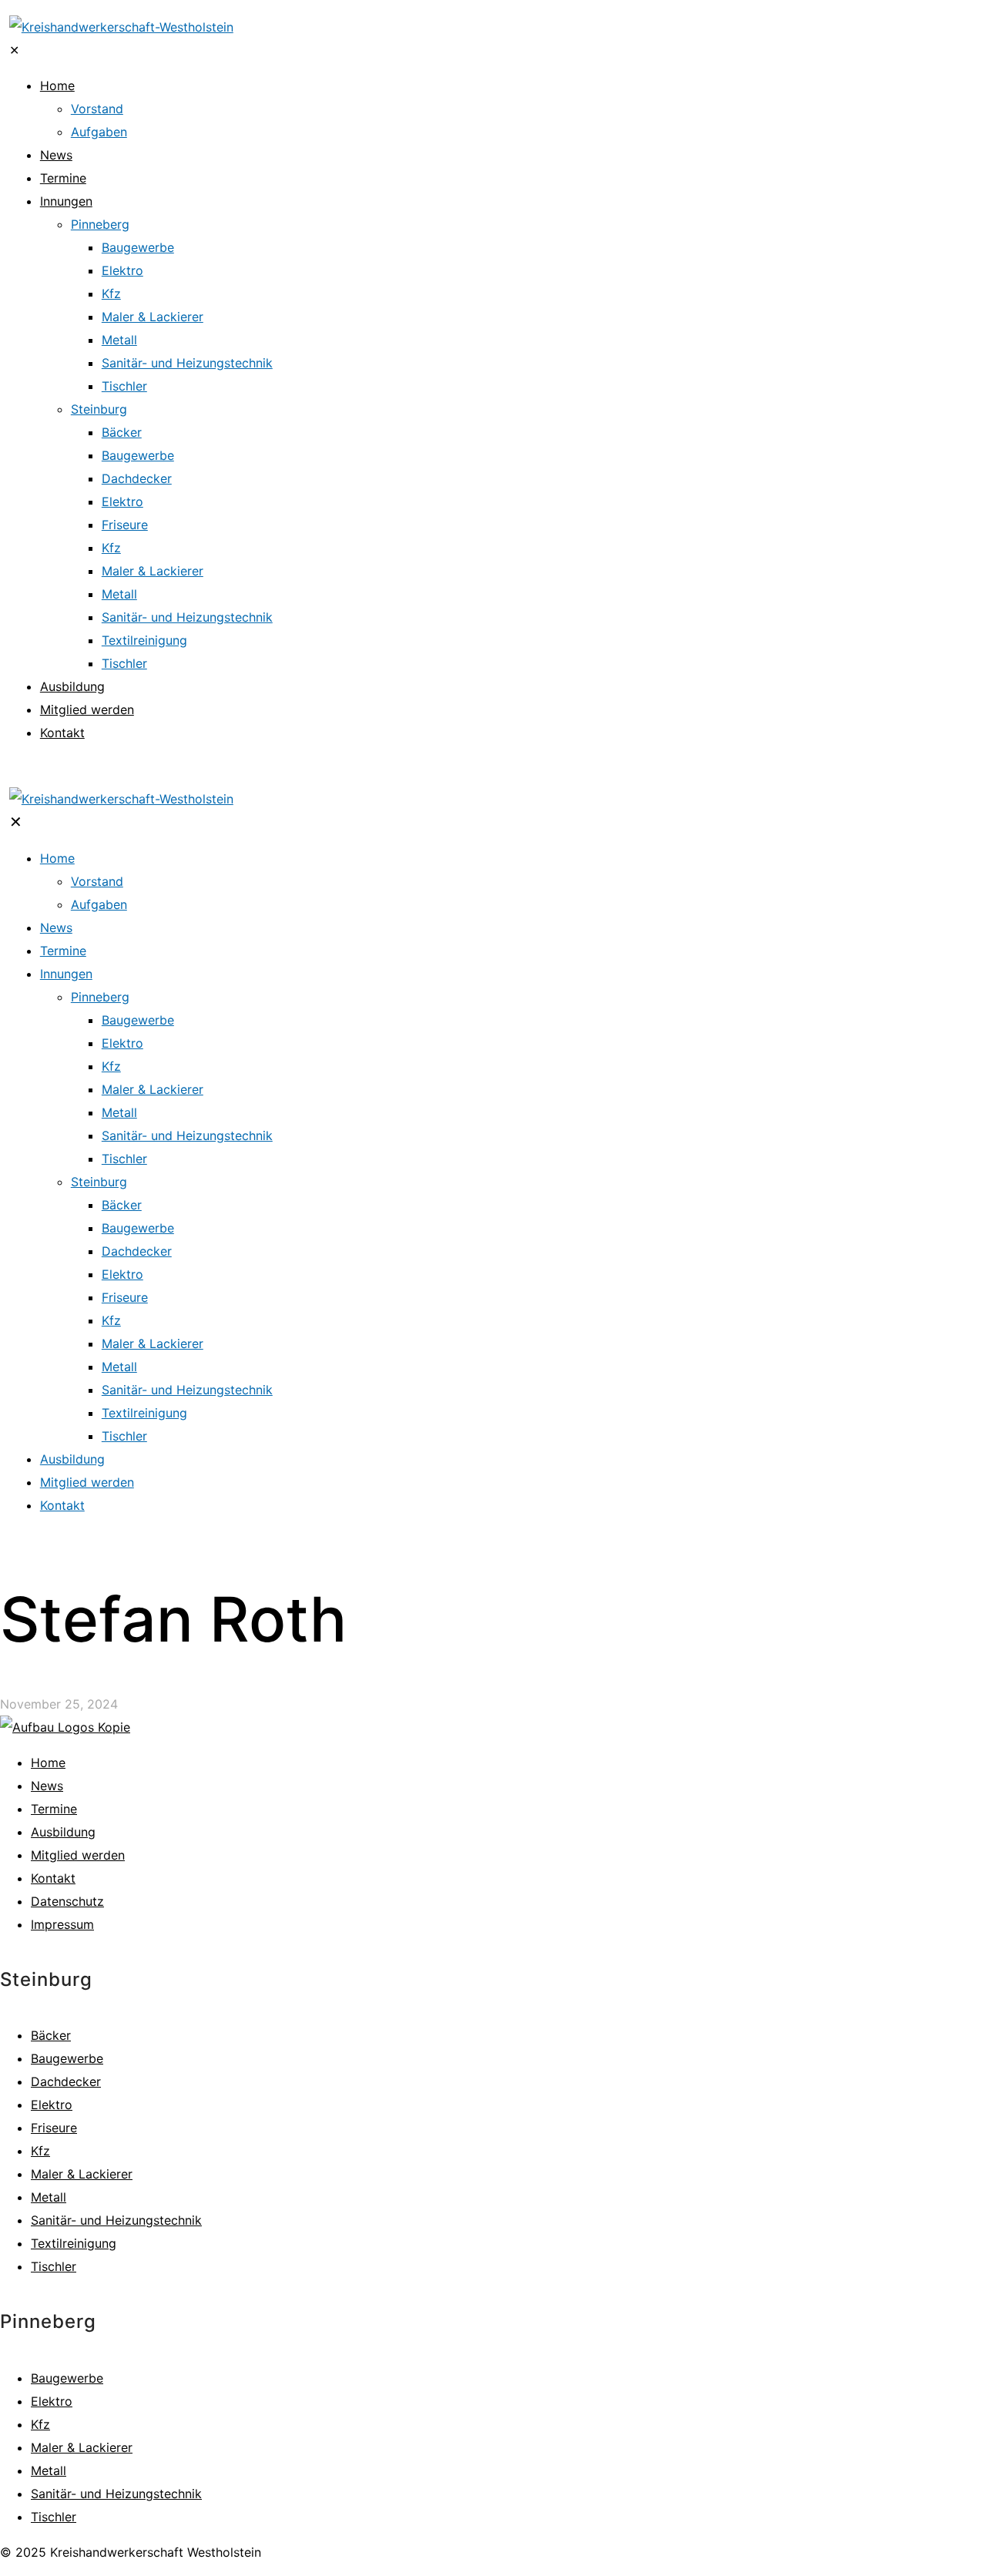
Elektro (52, 2105)
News (47, 1786)
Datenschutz (67, 1901)
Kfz (40, 2151)
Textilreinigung (74, 2243)
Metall (49, 2197)
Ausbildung (63, 1832)
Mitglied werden (78, 1855)
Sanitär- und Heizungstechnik (116, 2220)
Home (48, 1763)
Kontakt (53, 1878)
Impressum (62, 1924)
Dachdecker (66, 2081)
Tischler (54, 2266)
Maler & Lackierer (82, 2174)
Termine (54, 1809)
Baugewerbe (67, 2058)
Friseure (54, 2128)
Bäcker (51, 2035)
